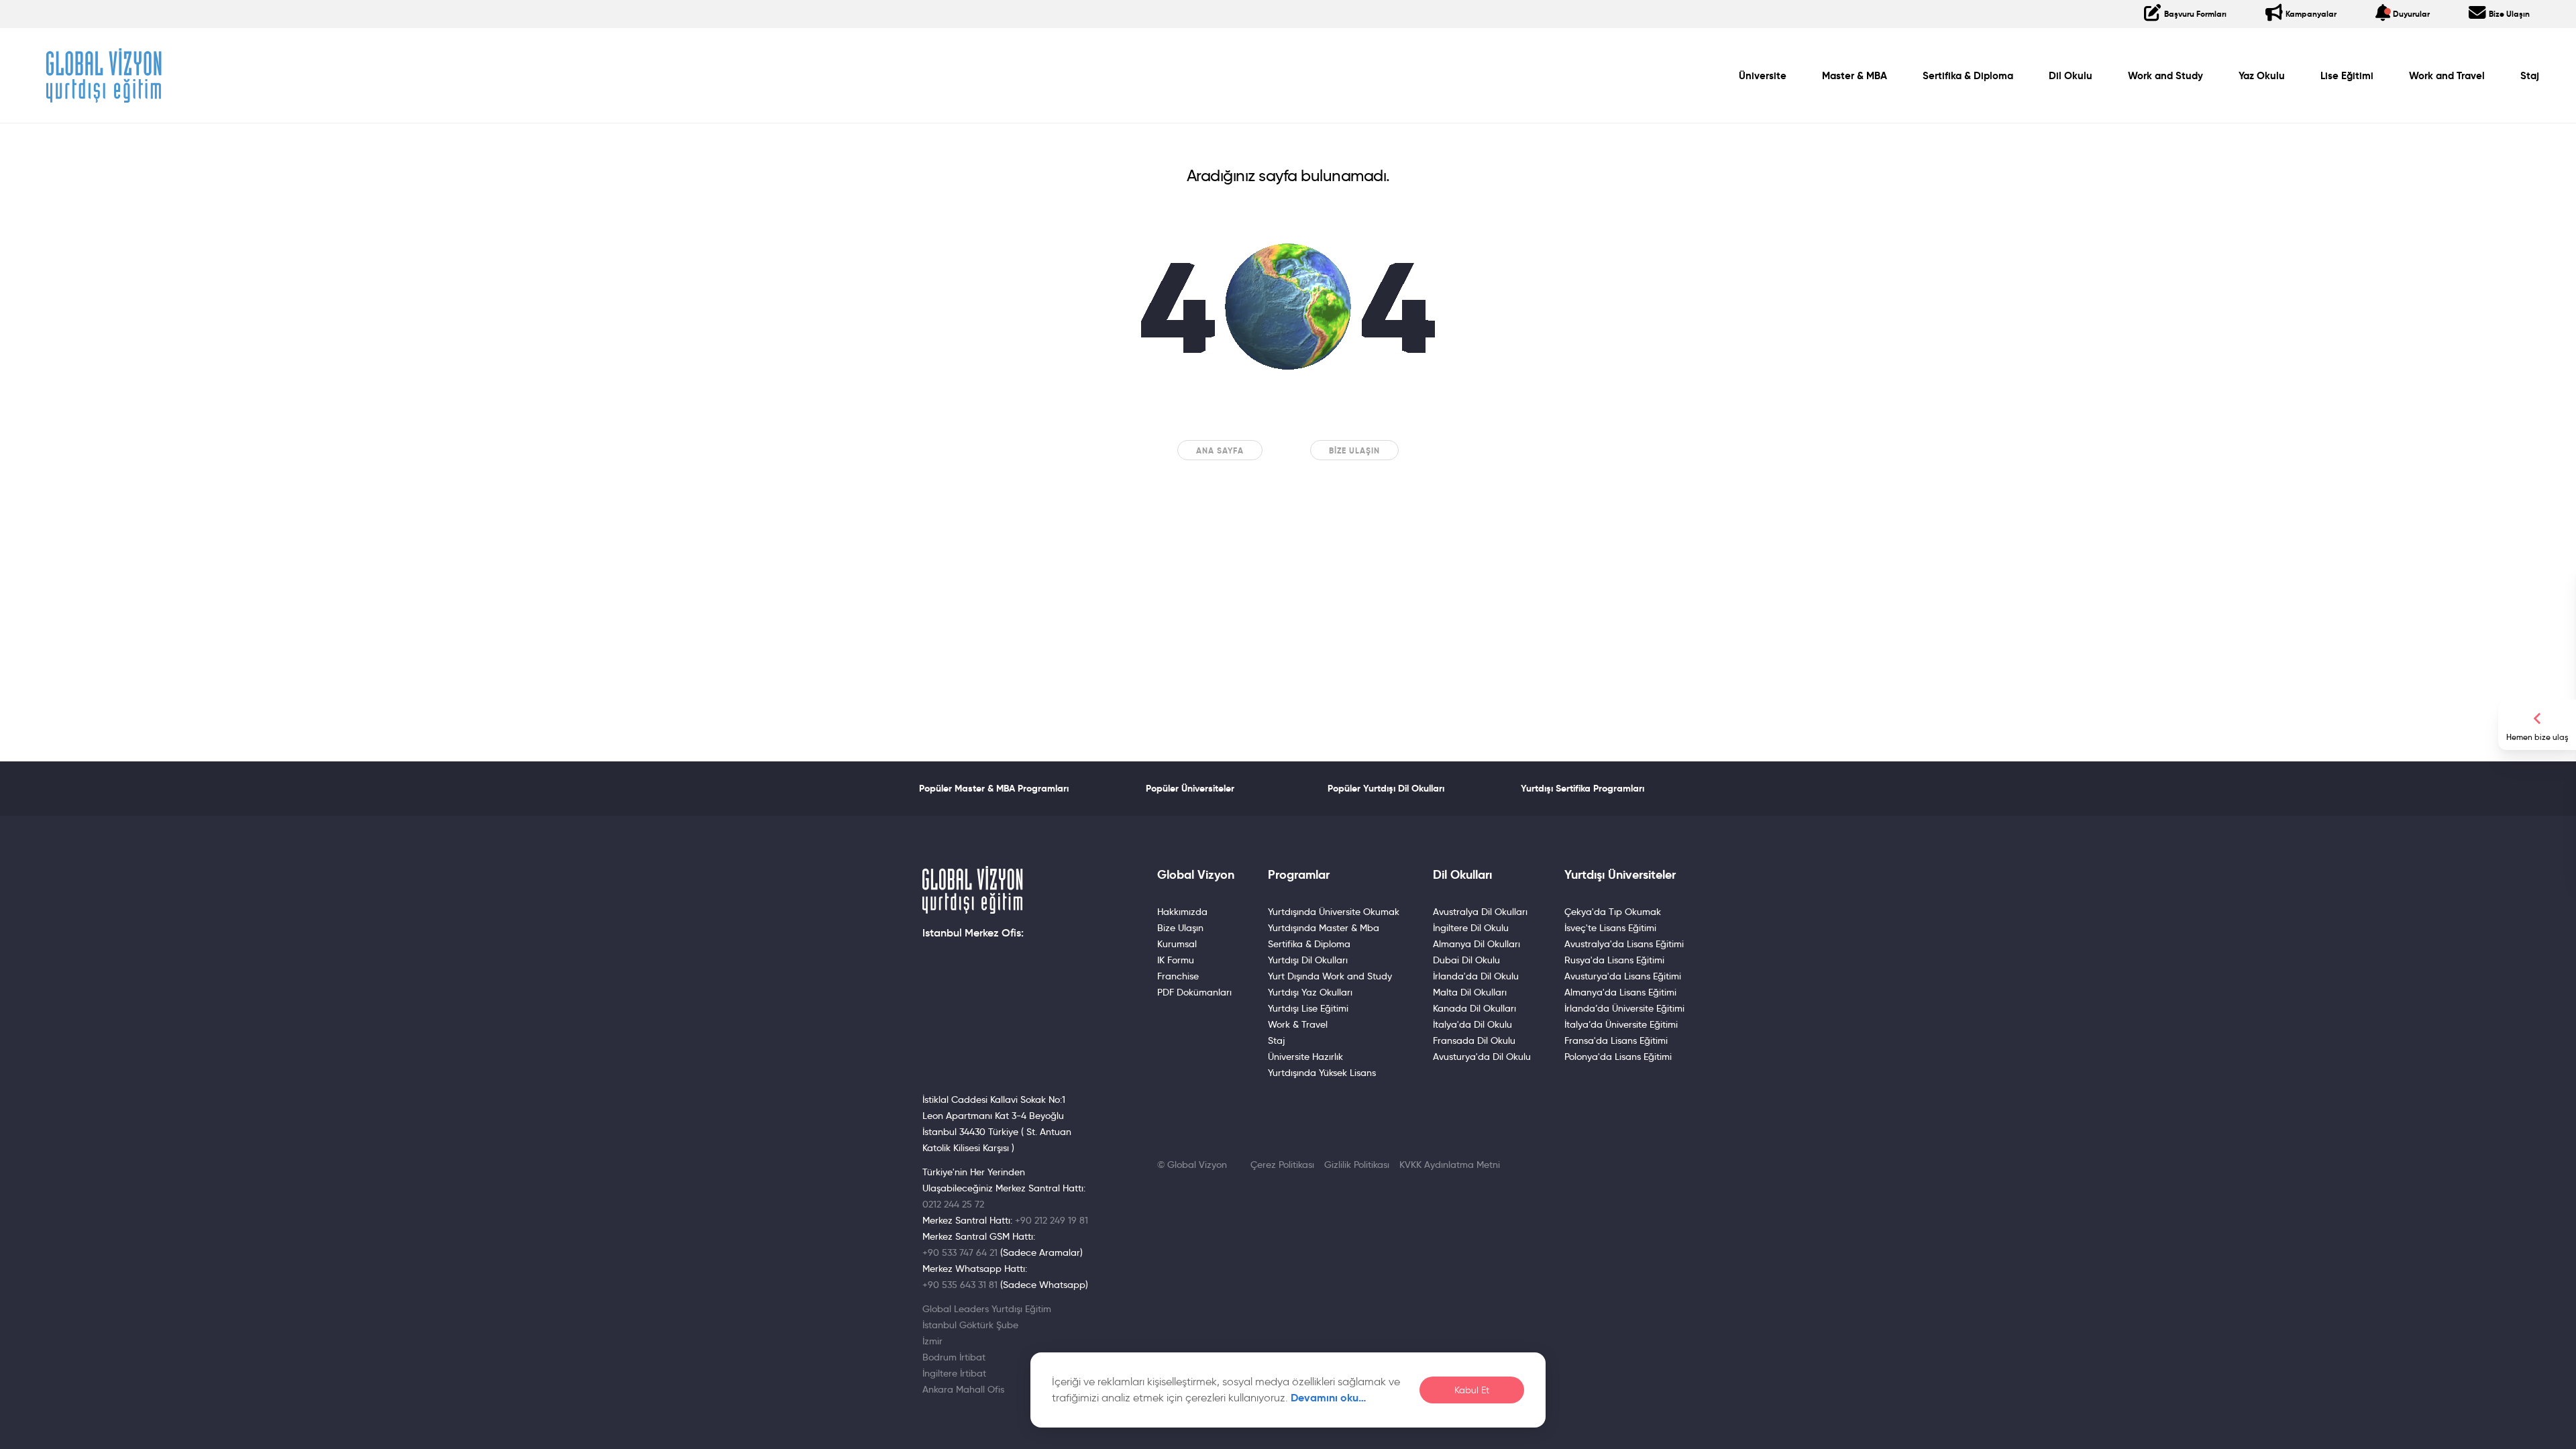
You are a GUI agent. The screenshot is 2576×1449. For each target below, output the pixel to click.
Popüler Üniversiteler (1190, 788)
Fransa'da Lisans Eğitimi (1616, 1040)
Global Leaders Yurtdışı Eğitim (987, 1309)
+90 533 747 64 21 (960, 1252)
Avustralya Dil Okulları (1480, 912)
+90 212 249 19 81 (1052, 1220)
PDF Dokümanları (1194, 992)
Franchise (1178, 976)
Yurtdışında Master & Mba (1324, 928)
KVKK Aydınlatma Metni (1450, 1165)
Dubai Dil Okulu (1466, 960)
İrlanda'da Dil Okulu (1476, 976)
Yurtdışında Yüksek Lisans (1322, 1073)
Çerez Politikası (1282, 1165)
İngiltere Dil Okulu (1471, 928)
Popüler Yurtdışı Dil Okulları (1386, 788)
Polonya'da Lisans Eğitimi (1618, 1057)
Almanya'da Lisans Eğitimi (1620, 992)
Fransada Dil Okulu (1474, 1040)
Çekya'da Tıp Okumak (1613, 912)
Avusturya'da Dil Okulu (1482, 1057)
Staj (2530, 76)
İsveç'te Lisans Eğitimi (1610, 928)
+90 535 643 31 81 (960, 1285)
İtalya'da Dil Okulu (1472, 1024)
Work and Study (2165, 76)
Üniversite (1763, 76)
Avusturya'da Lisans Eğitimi (1623, 976)
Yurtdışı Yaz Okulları (1310, 992)
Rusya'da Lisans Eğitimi (1614, 960)
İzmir (932, 1341)
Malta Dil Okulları (1470, 992)
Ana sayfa (1220, 450)
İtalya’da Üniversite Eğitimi (1621, 1024)
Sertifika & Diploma (1968, 76)
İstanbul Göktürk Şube (970, 1325)
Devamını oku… (1329, 1398)
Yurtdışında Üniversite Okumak (1334, 912)
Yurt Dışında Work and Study (1330, 976)
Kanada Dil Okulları (1474, 1008)
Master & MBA (1855, 76)
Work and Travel (2447, 76)
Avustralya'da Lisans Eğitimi (1624, 944)
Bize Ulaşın (1354, 450)
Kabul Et (1472, 1390)
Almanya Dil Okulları (1477, 944)
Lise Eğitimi (2347, 76)
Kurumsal (1177, 944)
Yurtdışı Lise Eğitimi (1308, 1008)
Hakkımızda (1182, 912)
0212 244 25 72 (953, 1204)
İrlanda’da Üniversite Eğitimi (1624, 1008)
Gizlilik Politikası (1357, 1165)
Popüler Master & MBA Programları (994, 788)
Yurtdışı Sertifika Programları (1582, 788)
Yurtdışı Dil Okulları (1308, 960)
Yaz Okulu (2262, 76)
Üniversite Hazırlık (1305, 1057)
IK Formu (1176, 960)
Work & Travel (1298, 1024)
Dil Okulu (2071, 76)
